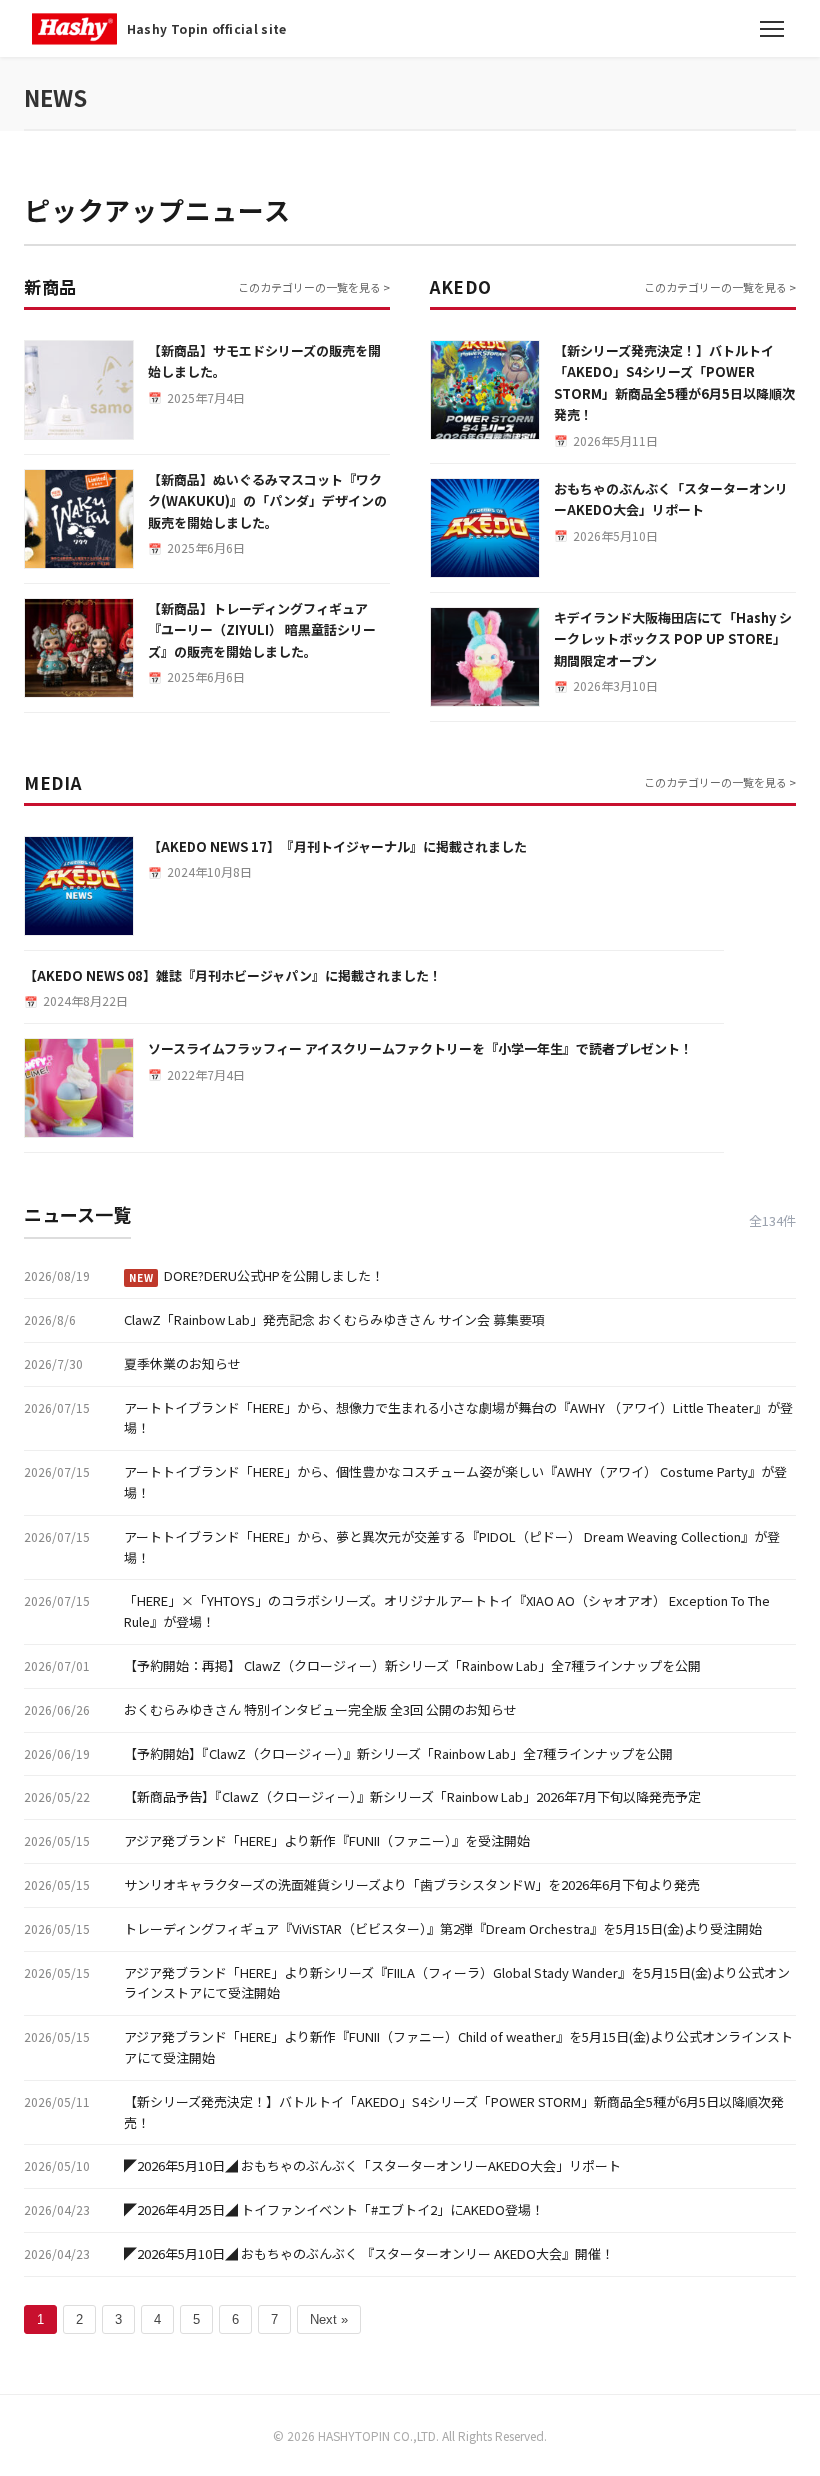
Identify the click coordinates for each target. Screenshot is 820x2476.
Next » (329, 2319)
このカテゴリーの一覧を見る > (314, 287)
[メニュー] (772, 29)
